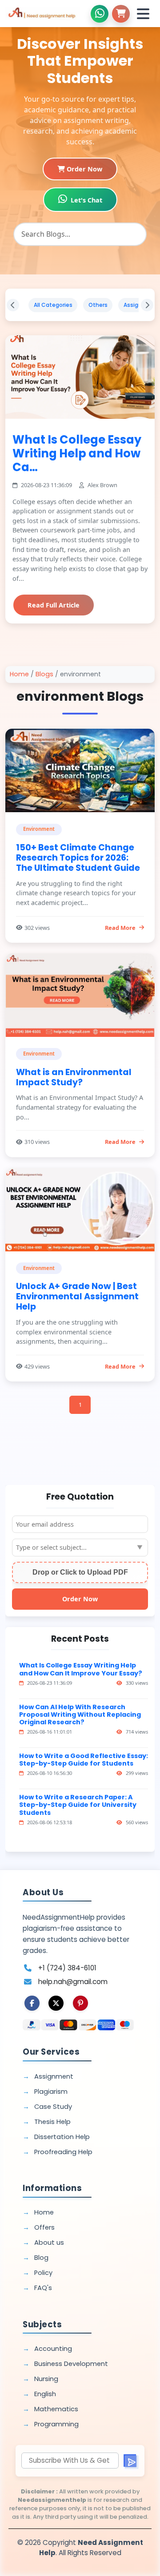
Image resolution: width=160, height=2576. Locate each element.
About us (49, 2243)
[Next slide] (147, 305)
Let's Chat (86, 200)
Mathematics (56, 2409)
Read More (120, 928)
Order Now (84, 169)
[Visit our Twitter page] (56, 2003)
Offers (44, 2227)
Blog (41, 2258)
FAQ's (43, 2288)
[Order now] (121, 14)
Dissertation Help (62, 2137)
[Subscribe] (130, 2461)
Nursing (46, 2379)
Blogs (44, 674)
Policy (43, 2273)
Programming (56, 2424)
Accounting (53, 2349)
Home (19, 674)
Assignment (54, 2076)
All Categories (53, 305)
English (45, 2394)
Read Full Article (54, 605)
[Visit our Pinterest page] (80, 2003)
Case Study (53, 2107)
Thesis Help (52, 2122)
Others (98, 305)
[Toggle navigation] (143, 14)
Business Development (71, 2364)
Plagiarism (51, 2092)
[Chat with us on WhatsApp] (100, 14)
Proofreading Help (63, 2152)
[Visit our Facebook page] (32, 2003)
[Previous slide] (13, 305)
